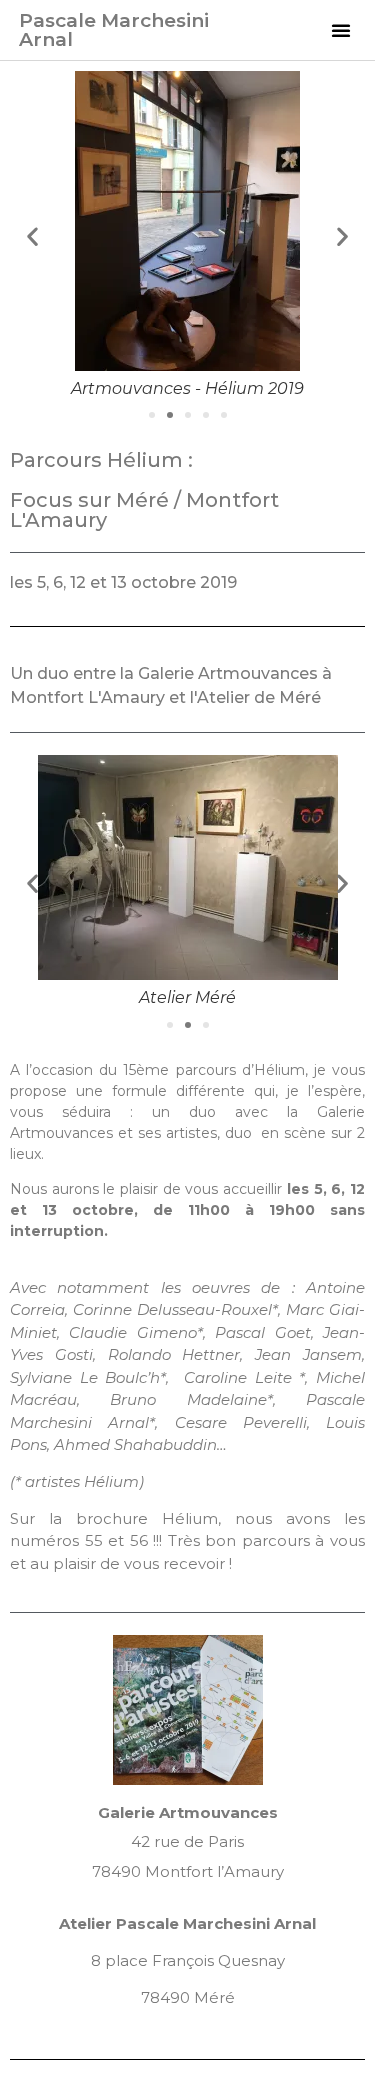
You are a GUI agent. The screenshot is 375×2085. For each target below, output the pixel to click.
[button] (341, 30)
